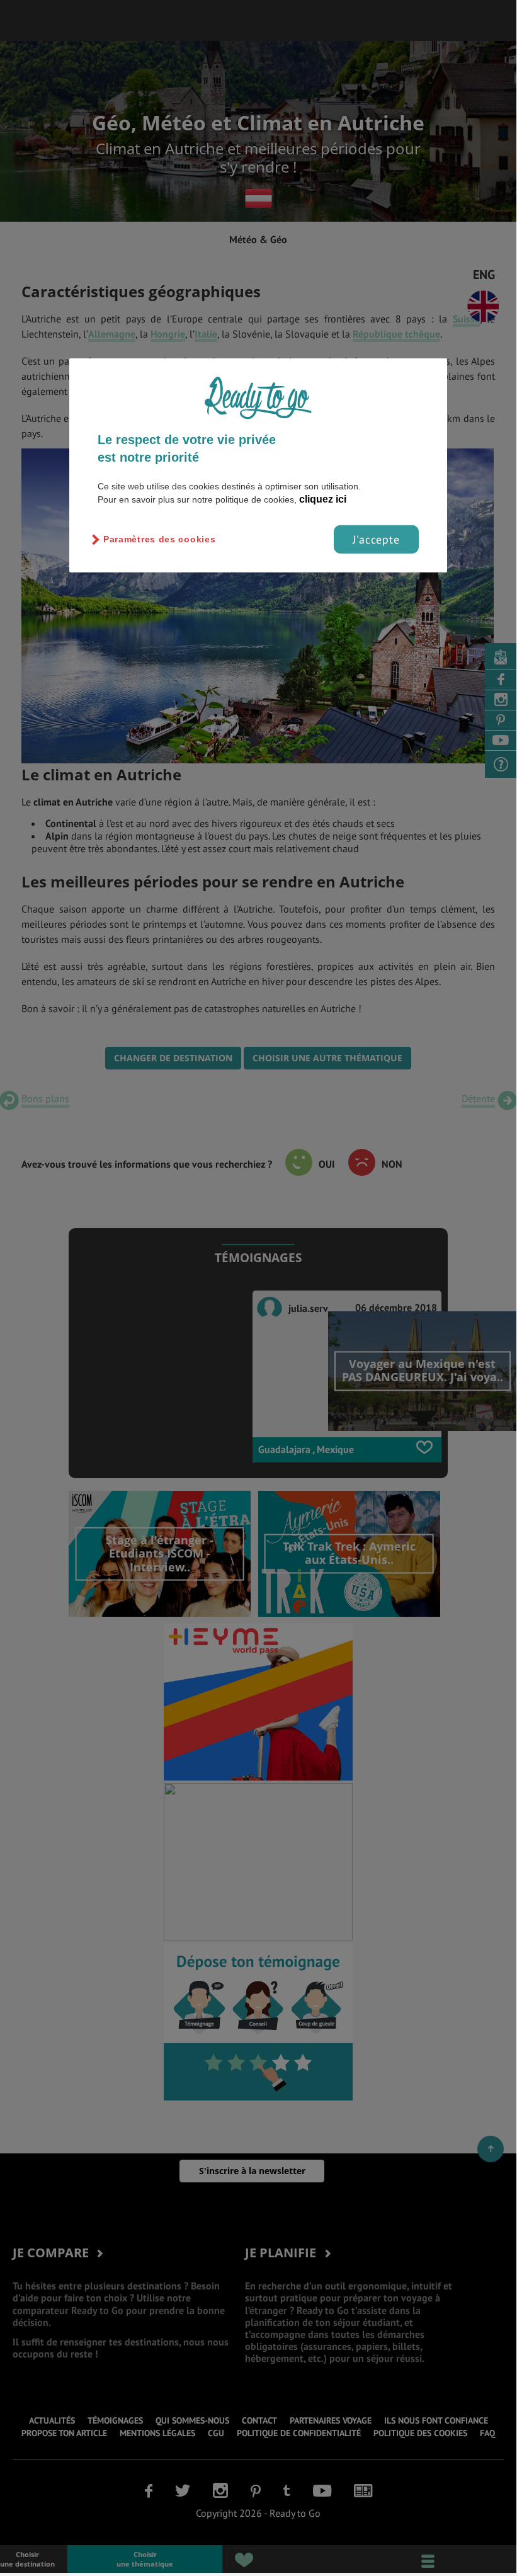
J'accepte (376, 539)
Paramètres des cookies (159, 539)
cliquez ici (323, 499)
